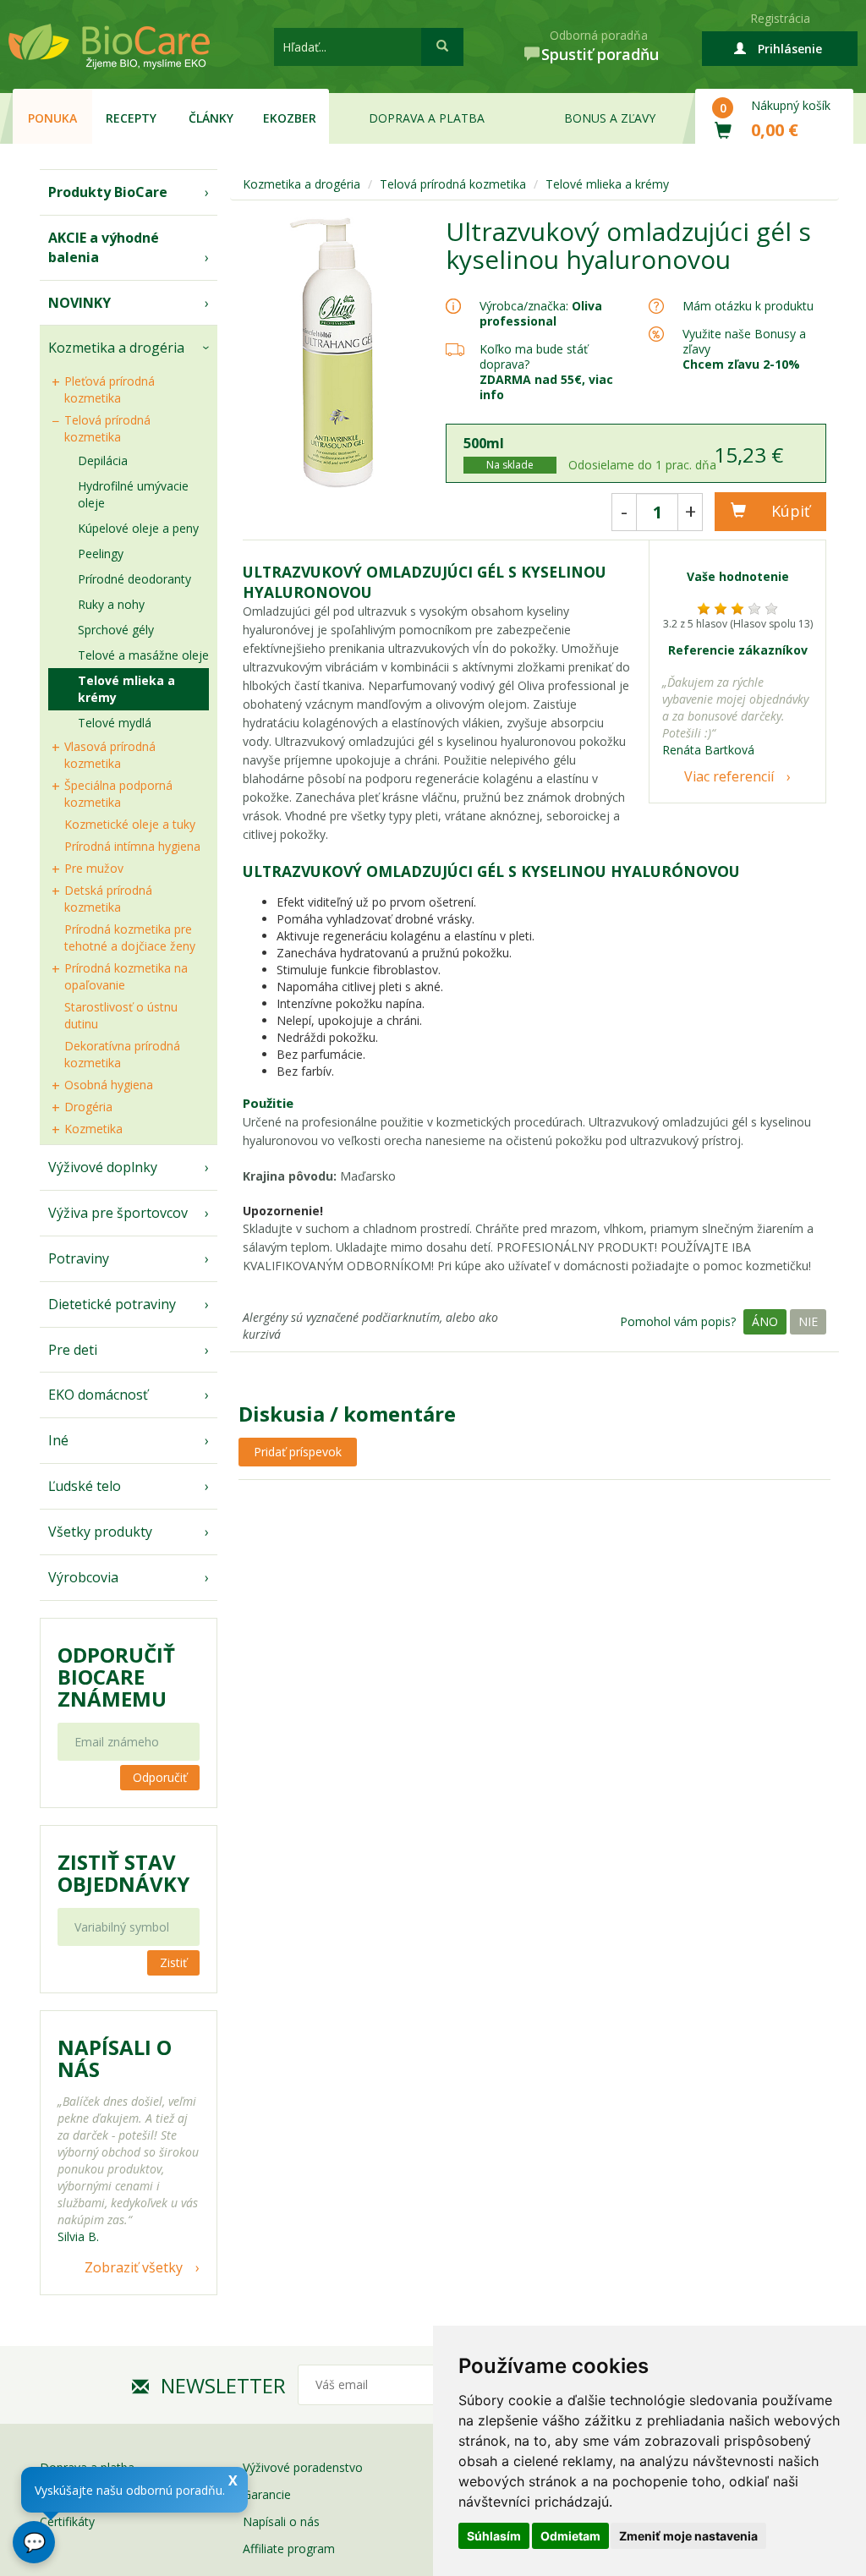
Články (211, 118)
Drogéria (88, 1107)
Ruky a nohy (111, 604)
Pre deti (73, 1350)
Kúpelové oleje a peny (138, 528)
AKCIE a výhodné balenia (104, 247)
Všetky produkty (100, 1532)
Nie (808, 1321)
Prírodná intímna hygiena (132, 846)
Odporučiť (160, 1777)
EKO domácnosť (98, 1395)
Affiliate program (289, 2549)
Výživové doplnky (103, 1167)
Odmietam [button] (570, 2536)
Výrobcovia (83, 1577)
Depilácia (103, 460)
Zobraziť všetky (134, 2267)
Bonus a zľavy (610, 118)
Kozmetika (93, 1129)
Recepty (131, 118)
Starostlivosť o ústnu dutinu (121, 1015)
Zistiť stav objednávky (123, 1873)
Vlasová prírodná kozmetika (110, 755)
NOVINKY (79, 303)
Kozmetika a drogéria (116, 348)
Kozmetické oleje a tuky (130, 824)
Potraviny (79, 1258)
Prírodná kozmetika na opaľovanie (126, 976)
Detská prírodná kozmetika (108, 899)
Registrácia (780, 18)
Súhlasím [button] (494, 2536)
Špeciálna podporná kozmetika (118, 794)
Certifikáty (67, 2521)
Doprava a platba (427, 118)
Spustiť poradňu (600, 54)
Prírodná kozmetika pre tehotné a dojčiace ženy (130, 937)
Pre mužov (94, 868)
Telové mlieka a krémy (126, 689)
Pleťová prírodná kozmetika (110, 389)
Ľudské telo (85, 1486)
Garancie (267, 2494)
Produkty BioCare (108, 192)
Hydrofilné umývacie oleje (133, 494)
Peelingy (101, 554)
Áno (765, 1321)
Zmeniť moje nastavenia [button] (688, 2536)
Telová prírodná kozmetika (107, 428)
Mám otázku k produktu (748, 306)
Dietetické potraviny (112, 1304)
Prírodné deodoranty (134, 579)
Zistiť (173, 1962)
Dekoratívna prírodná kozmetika (122, 1054)
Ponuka (52, 118)
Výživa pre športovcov (118, 1213)
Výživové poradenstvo (303, 2467)
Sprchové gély (116, 630)
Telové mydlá (115, 723)
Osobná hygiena (109, 1085)
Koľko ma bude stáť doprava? (534, 356)
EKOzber (290, 118)
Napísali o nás (281, 2521)
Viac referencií (729, 776)
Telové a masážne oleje (143, 655)
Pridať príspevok (298, 1452)
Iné (58, 1440)
